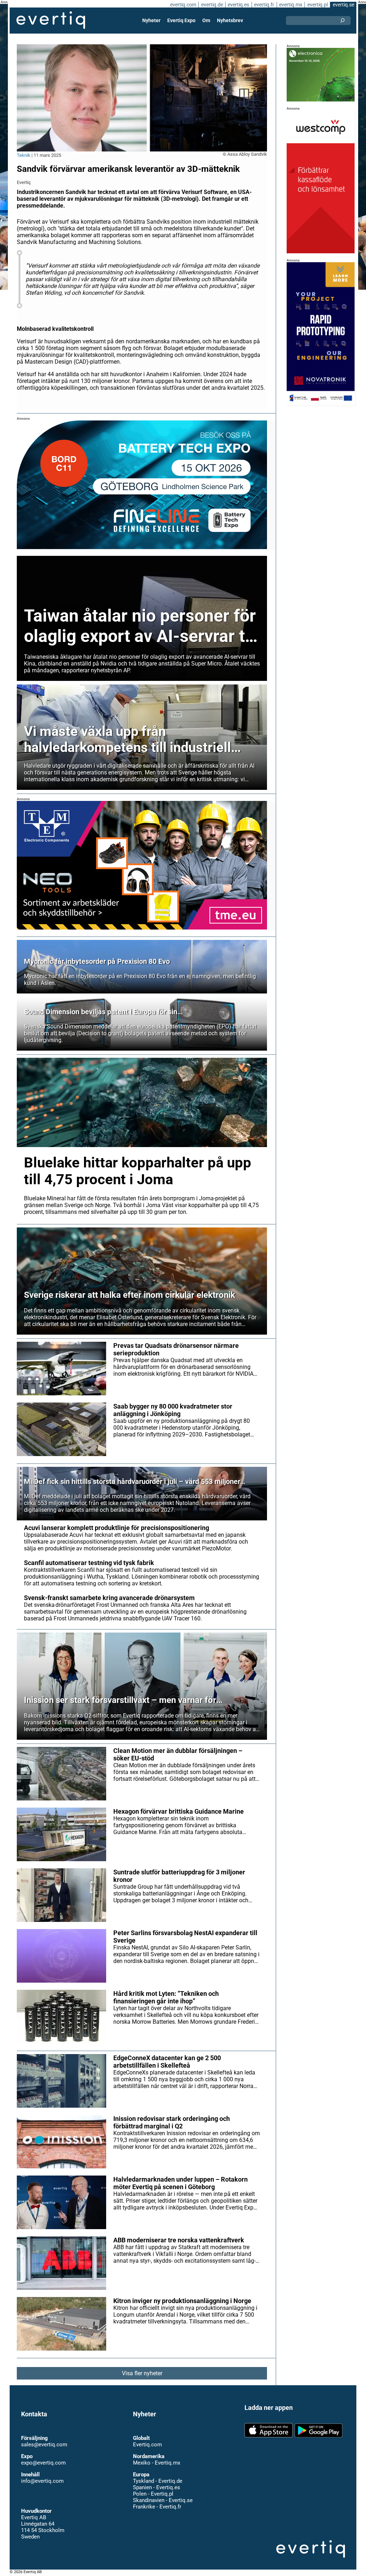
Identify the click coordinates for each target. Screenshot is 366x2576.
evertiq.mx (291, 5)
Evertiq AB (51, 20)
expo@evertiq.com (43, 2463)
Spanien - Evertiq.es (157, 2487)
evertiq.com (183, 5)
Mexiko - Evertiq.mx (157, 2463)
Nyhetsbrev (230, 20)
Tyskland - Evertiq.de (158, 2481)
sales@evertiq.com (44, 2445)
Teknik (24, 155)
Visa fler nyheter (142, 2373)
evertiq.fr (264, 5)
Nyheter (151, 20)
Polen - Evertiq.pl (153, 2494)
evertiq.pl (318, 5)
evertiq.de (212, 5)
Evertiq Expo (181, 20)
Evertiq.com (147, 2445)
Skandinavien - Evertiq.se (163, 2500)
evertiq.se (343, 5)
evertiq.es (238, 5)
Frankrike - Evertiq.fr (157, 2507)
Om (206, 20)
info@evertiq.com (42, 2481)
